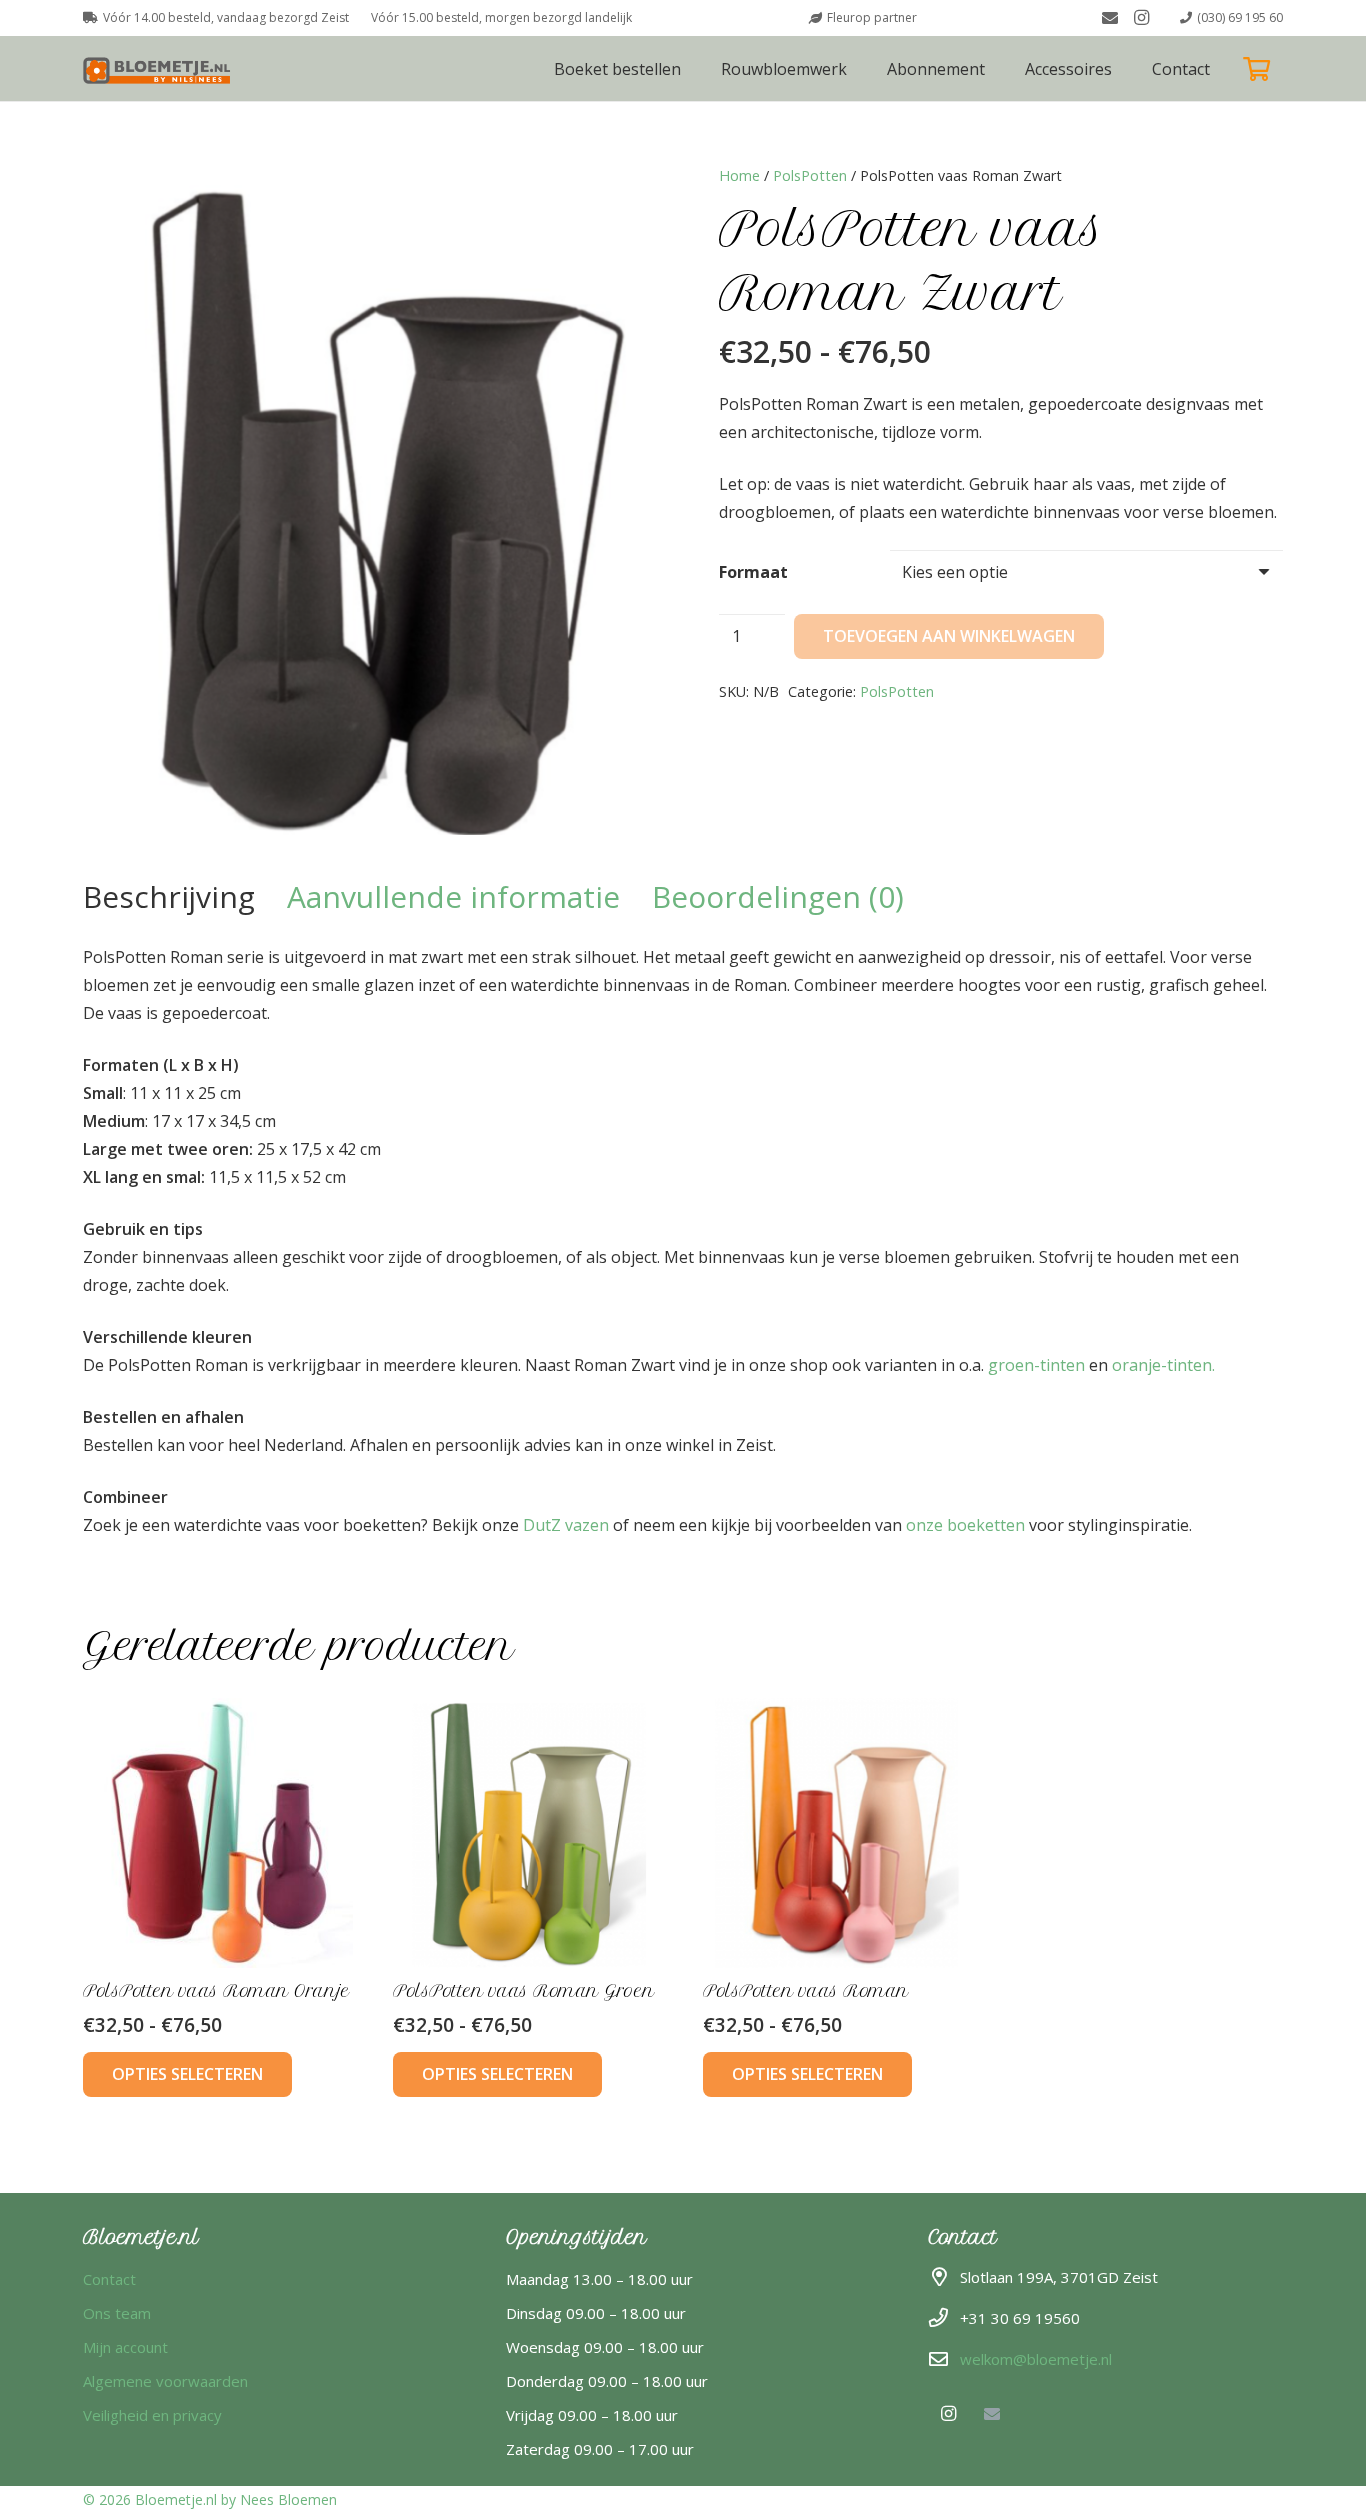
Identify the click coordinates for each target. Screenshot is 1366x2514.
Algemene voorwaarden (165, 2381)
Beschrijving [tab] (169, 896)
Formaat (753, 572)
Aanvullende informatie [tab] (453, 896)
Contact (109, 2279)
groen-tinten (1036, 1365)
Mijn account (125, 2347)
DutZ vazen (566, 1525)
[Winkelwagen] (1256, 68)
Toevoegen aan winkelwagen (949, 636)
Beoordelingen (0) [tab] (778, 896)
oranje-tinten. (1163, 1365)
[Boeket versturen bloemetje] (160, 69)
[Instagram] (1142, 18)
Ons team (117, 2313)
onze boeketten (965, 1525)
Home (739, 175)
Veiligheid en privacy (152, 2415)
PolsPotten (810, 175)
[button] (1126, 68)
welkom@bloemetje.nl (1036, 2359)
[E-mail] (1110, 18)
